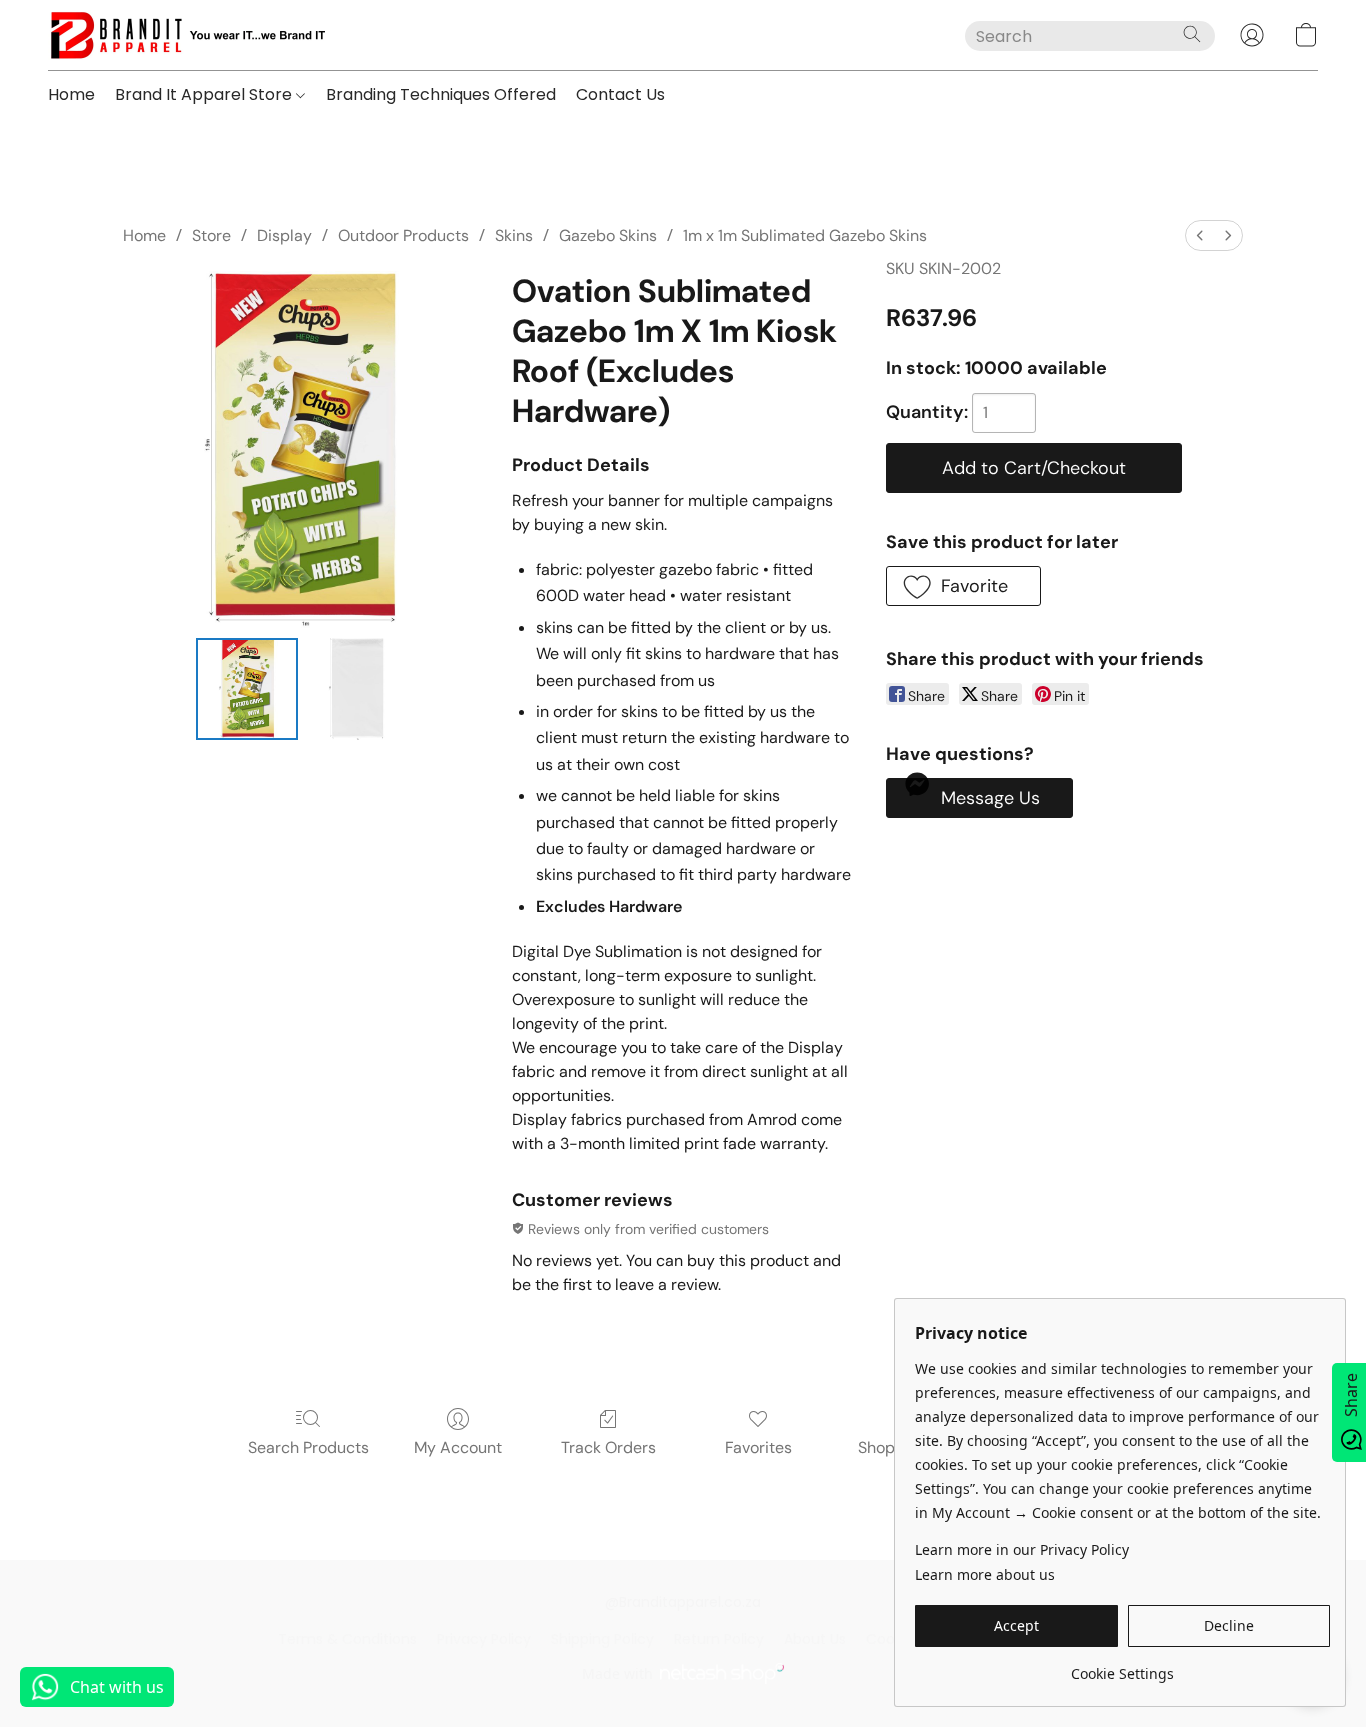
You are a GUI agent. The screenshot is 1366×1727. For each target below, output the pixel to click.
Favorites (758, 1447)
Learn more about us (985, 1574)
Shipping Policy (602, 1639)
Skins (514, 235)
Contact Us (620, 94)
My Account (458, 1447)
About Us (815, 1639)
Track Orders (608, 1447)
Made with (617, 1673)
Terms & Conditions (347, 1639)
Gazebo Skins (608, 235)
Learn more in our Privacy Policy (1022, 1549)
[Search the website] (1192, 34)
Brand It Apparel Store (205, 94)
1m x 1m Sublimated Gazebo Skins (805, 235)
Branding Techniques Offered (441, 94)
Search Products (308, 1447)
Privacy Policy (484, 1639)
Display (284, 235)
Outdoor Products (403, 235)
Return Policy (719, 1639)
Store (211, 235)
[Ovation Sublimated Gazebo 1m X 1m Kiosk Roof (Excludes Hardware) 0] (247, 689)
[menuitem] (1200, 235)
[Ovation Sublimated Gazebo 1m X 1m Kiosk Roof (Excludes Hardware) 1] (357, 689)
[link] (1122, 1666)
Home (71, 94)
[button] (186, 35)
